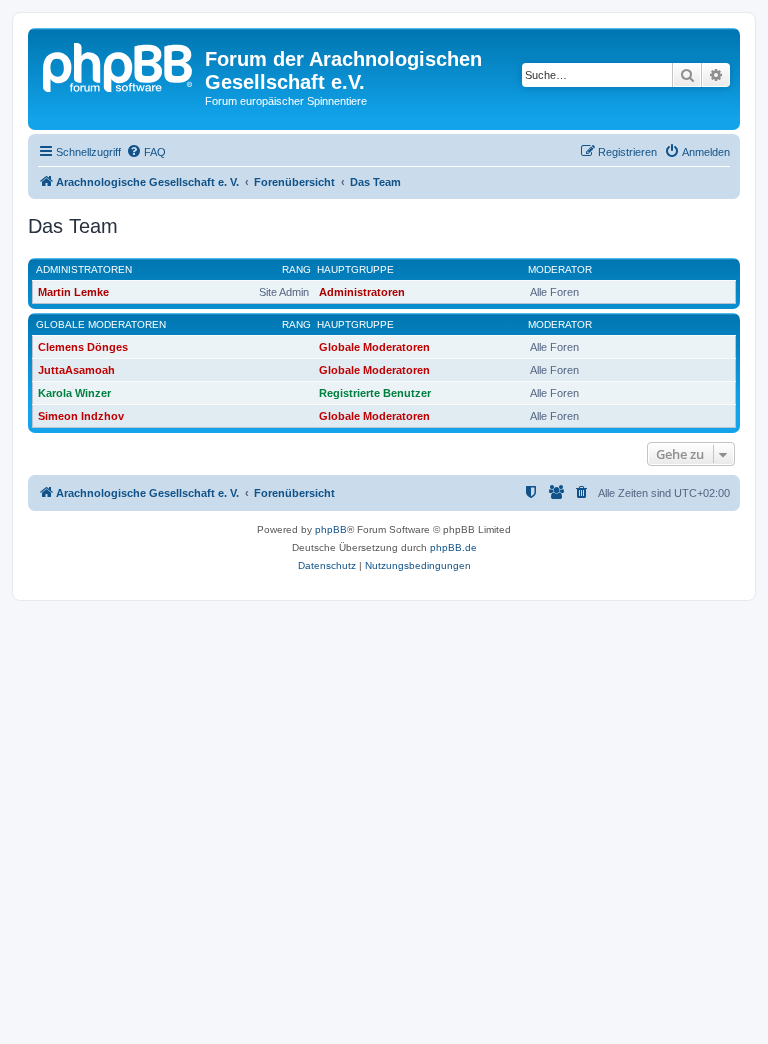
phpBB (331, 529)
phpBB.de (453, 547)
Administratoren (84, 269)
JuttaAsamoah (76, 370)
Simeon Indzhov (81, 416)
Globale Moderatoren (101, 324)
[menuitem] (146, 152)
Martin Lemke (73, 292)
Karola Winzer (74, 393)
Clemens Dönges (83, 347)
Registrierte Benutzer (375, 393)
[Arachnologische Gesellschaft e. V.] (119, 65)
